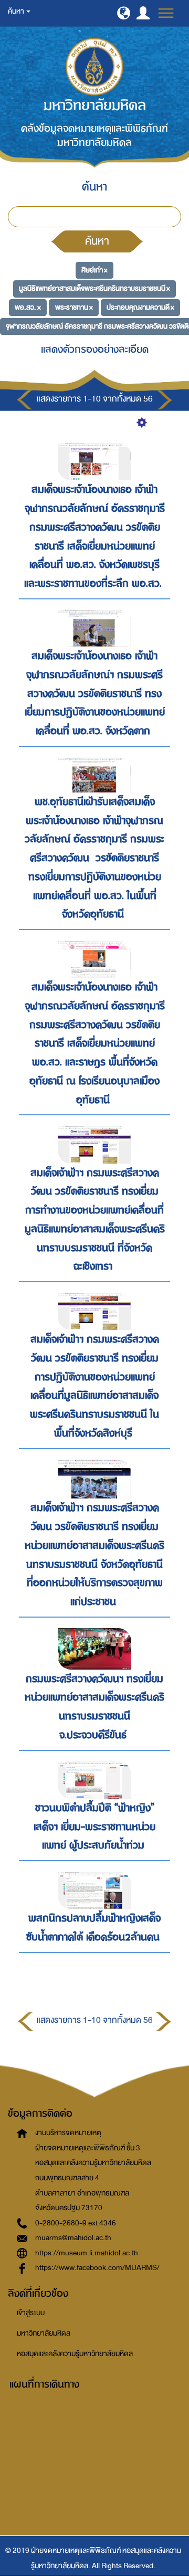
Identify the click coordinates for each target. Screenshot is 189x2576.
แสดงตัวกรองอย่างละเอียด (95, 349)
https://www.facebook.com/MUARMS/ (97, 2268)
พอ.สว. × (28, 307)
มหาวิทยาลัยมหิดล (44, 2333)
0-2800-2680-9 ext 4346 (76, 2223)
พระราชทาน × (74, 307)
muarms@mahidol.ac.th (73, 2238)
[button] (124, 13)
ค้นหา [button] (17, 11)
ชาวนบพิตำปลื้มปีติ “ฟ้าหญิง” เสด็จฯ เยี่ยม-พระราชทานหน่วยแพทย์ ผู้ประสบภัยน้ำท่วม (94, 1827)
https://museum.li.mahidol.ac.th (87, 2253)
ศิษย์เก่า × (94, 270)
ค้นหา (97, 241)
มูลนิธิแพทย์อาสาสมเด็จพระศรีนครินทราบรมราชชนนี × (94, 288)
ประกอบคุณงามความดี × (140, 307)
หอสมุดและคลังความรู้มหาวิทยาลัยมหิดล (75, 2354)
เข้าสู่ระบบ (31, 2313)
